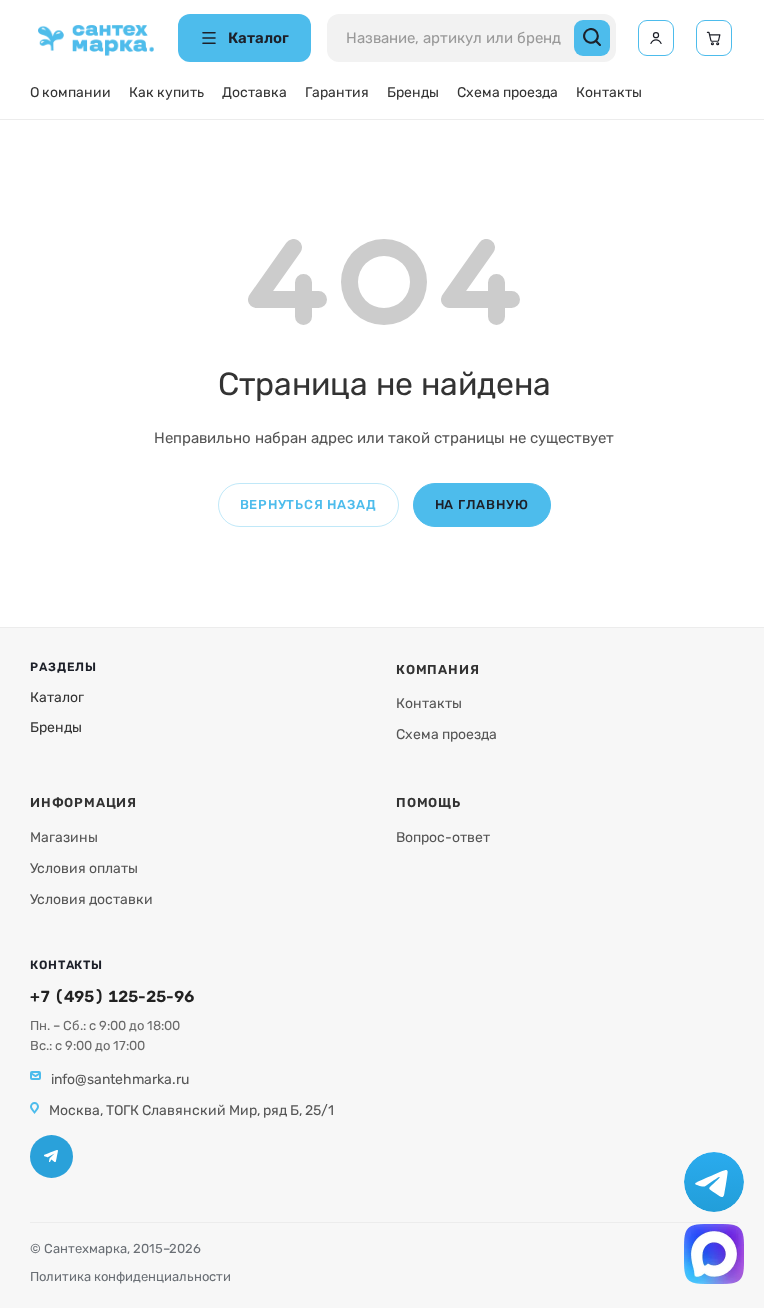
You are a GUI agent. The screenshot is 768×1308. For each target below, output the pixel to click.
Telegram (51, 1156)
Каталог (57, 697)
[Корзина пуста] (714, 38)
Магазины (64, 837)
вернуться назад (308, 504)
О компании (70, 92)
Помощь (428, 802)
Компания (437, 669)
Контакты (609, 92)
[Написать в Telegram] (714, 1182)
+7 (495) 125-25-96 (112, 996)
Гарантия (337, 92)
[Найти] (592, 38)
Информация (83, 802)
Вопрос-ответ (443, 837)
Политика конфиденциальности (130, 1276)
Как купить (166, 92)
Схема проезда (507, 92)
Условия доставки (91, 899)
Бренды (413, 92)
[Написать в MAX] (714, 1254)
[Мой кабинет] (656, 38)
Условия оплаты (84, 868)
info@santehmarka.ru (120, 1079)
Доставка (254, 92)
